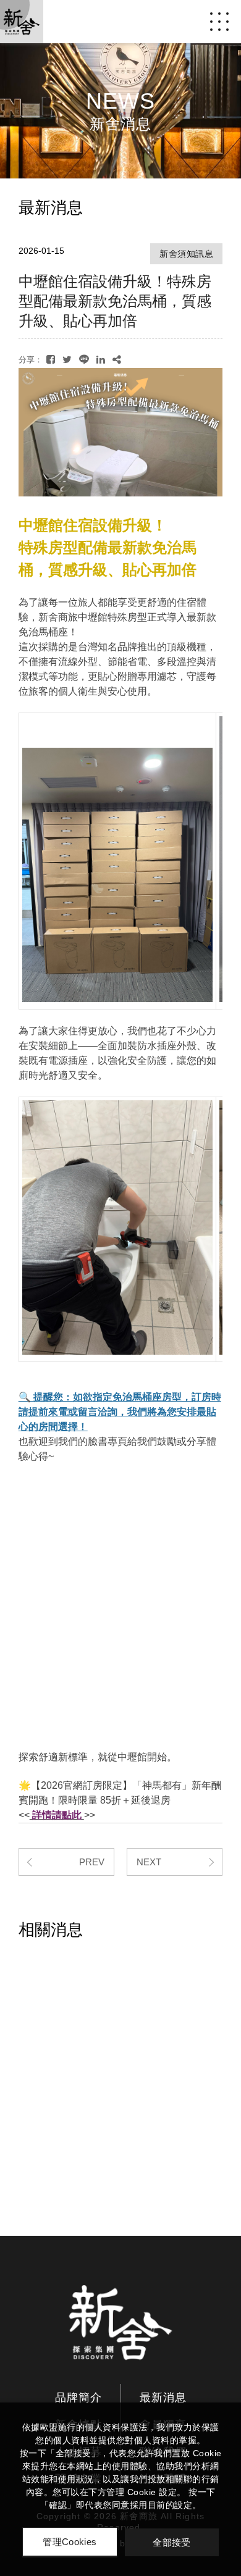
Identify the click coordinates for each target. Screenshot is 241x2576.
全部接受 (171, 2542)
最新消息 (163, 2398)
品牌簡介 (78, 2398)
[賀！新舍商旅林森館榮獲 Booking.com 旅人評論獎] (121, 2030)
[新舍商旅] (120, 2322)
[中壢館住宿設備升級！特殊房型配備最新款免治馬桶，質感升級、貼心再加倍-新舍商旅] (51, 360)
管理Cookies (70, 2542)
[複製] (117, 360)
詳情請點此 (57, 1815)
